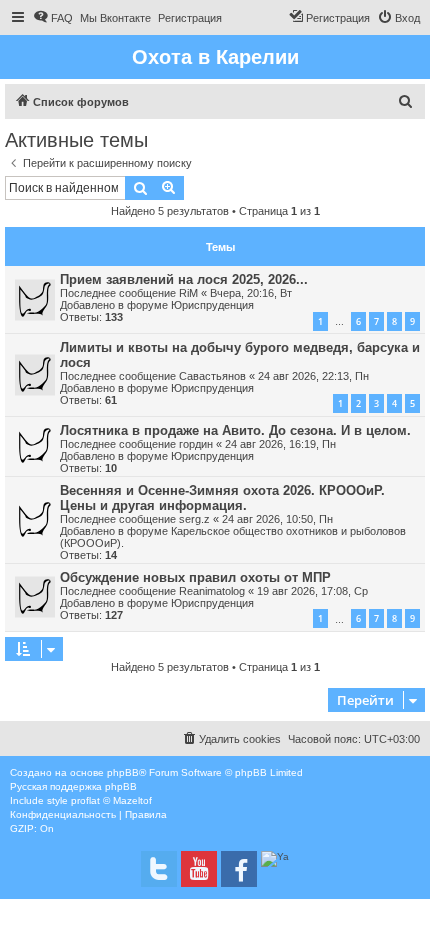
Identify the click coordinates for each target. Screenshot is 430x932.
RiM (188, 293)
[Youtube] (199, 869)
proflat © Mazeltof (111, 800)
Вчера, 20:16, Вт (251, 293)
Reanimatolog (212, 591)
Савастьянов (212, 376)
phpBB (123, 772)
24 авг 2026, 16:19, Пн (280, 444)
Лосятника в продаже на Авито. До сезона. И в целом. (235, 430)
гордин (196, 444)
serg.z (194, 519)
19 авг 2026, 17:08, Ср (312, 591)
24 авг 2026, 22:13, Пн (313, 376)
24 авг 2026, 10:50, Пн (277, 519)
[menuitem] (53, 18)
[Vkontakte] (159, 869)
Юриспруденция (212, 305)
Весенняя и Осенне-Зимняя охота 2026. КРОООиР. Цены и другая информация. (222, 498)
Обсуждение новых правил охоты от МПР (195, 577)
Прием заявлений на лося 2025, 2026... (184, 279)
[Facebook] (239, 869)
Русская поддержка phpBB (73, 786)
